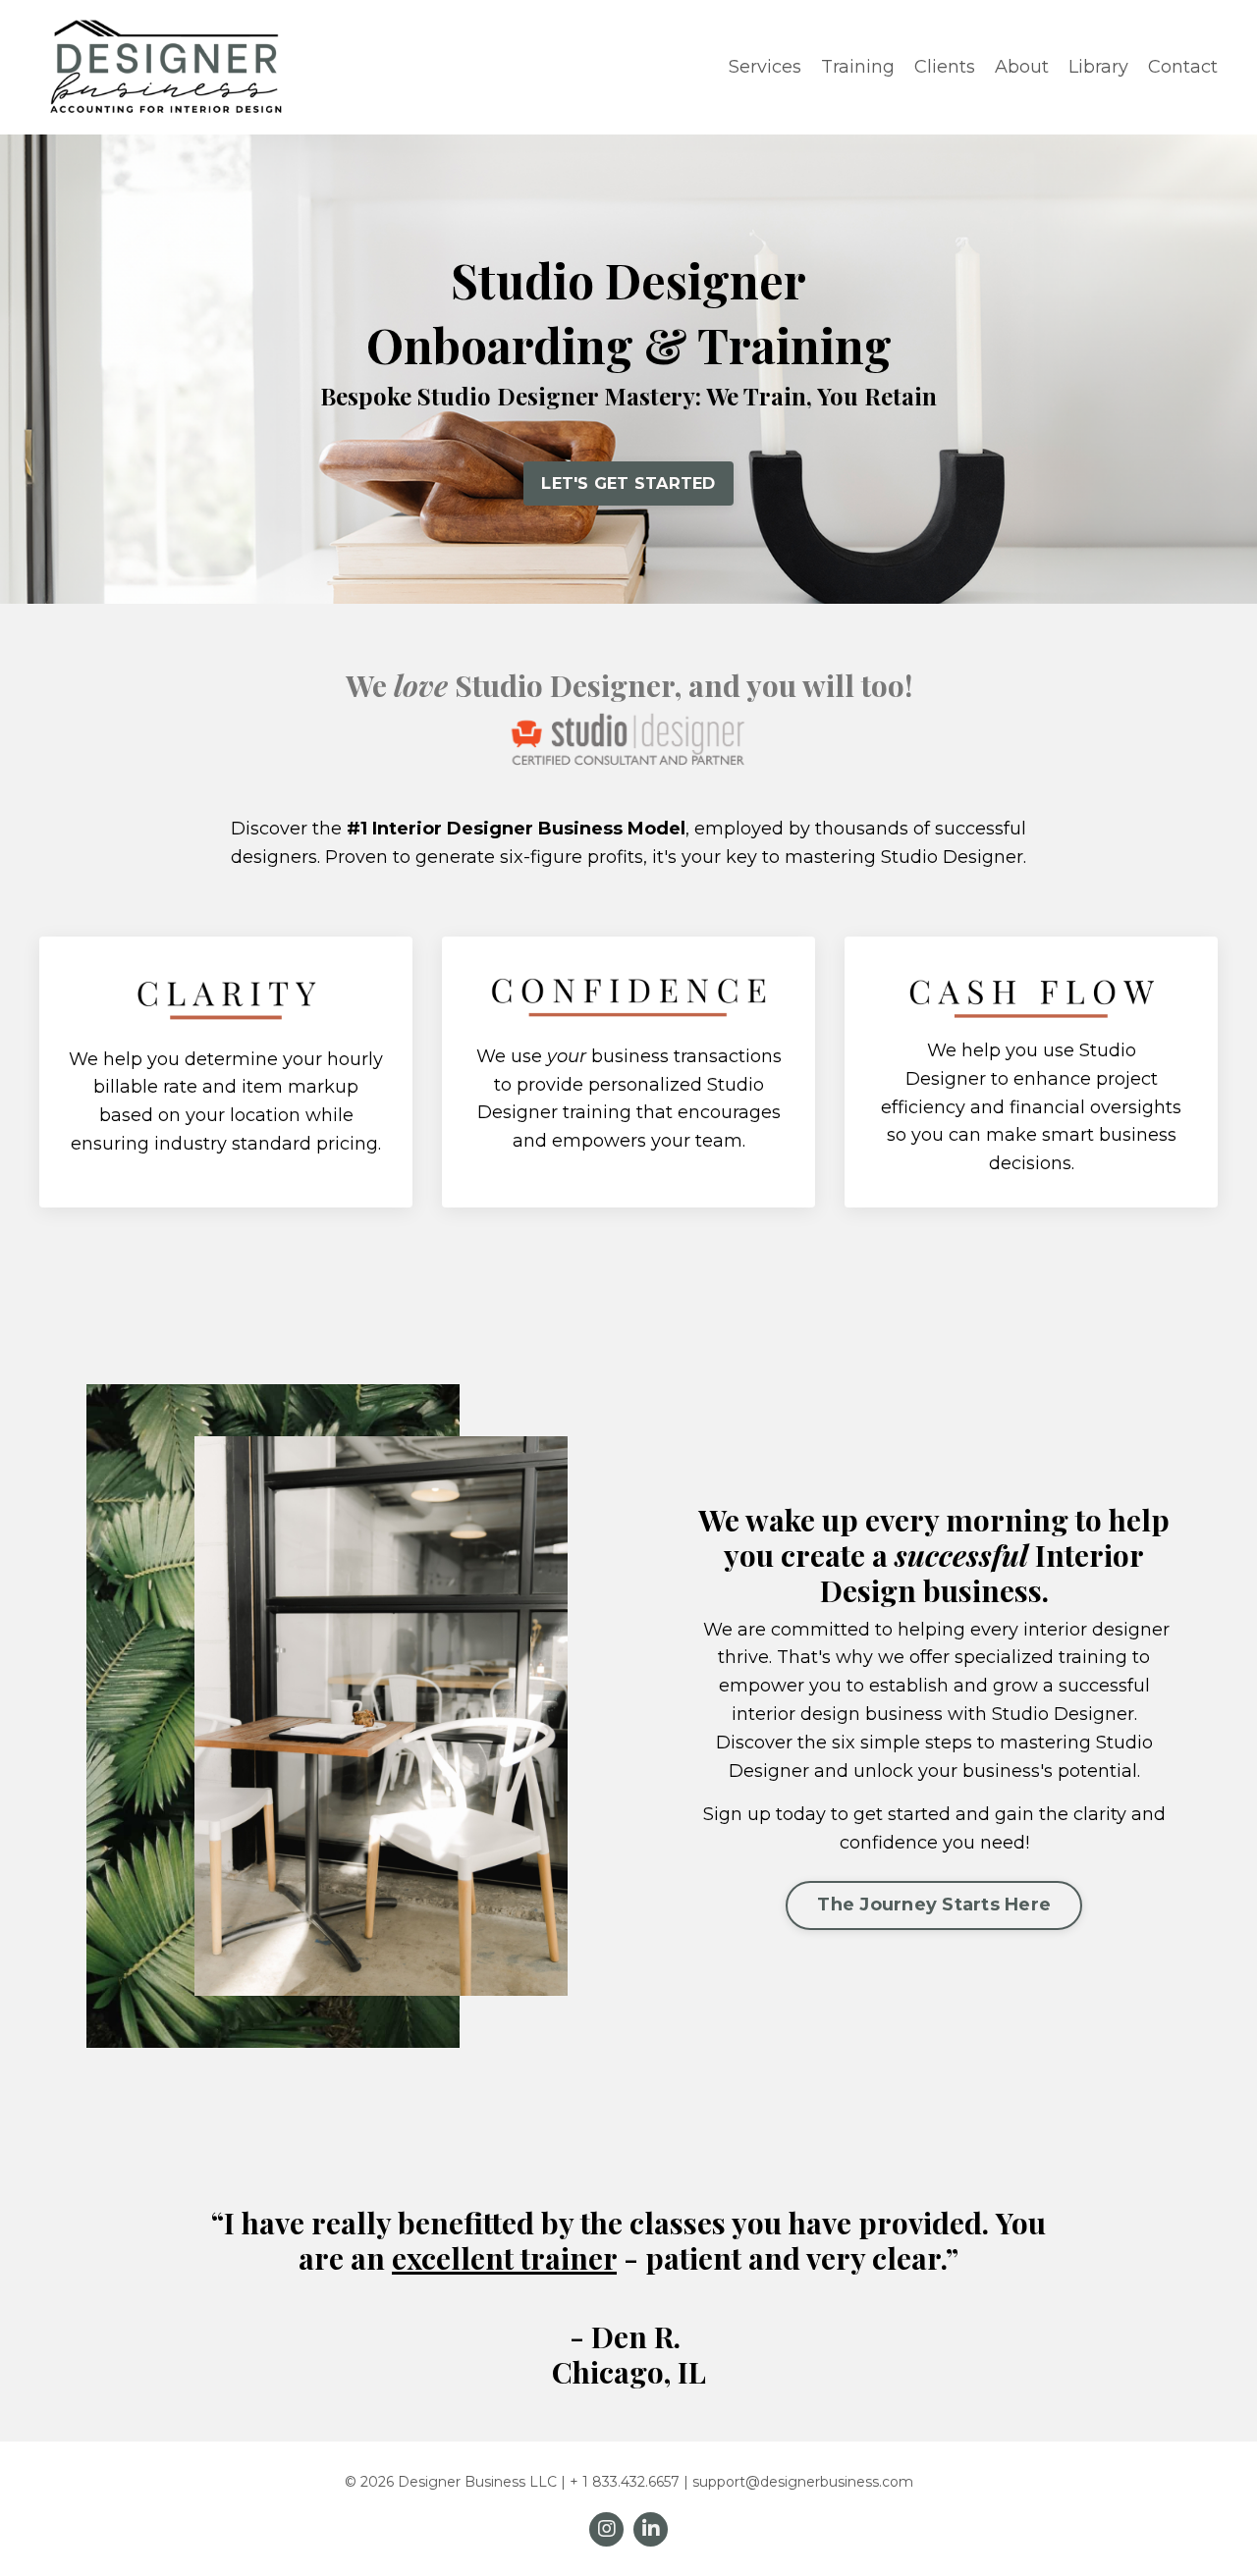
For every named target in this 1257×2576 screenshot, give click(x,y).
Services (765, 67)
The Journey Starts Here (934, 1905)
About (1022, 67)
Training (858, 67)
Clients (945, 67)
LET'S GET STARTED (628, 483)
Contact (1183, 67)
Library (1098, 67)
